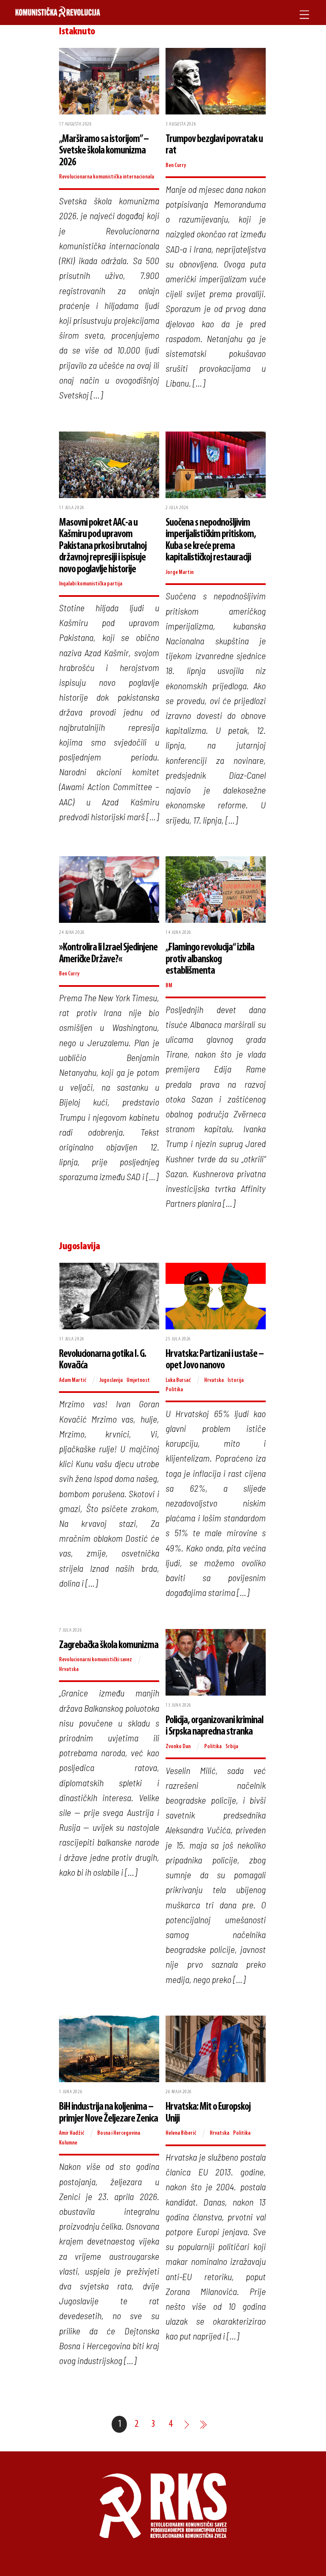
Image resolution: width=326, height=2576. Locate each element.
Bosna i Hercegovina (119, 2133)
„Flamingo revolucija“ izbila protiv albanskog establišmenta (210, 959)
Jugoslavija (111, 1380)
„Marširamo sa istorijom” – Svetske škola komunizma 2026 (104, 151)
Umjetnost (138, 1380)
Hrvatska (214, 1380)
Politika (174, 1390)
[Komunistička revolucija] (58, 13)
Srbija (232, 1747)
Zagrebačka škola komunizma (109, 1645)
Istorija (236, 1380)
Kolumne (68, 2143)
